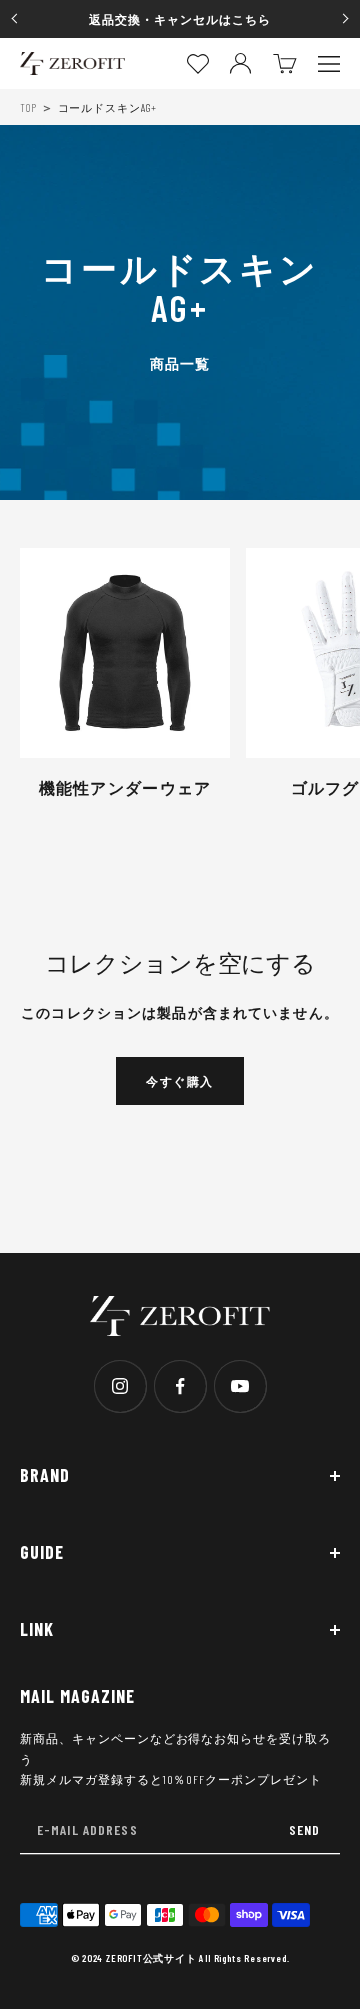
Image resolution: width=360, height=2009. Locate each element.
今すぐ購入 (180, 1081)
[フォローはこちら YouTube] (240, 1386)
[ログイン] (240, 63)
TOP (28, 107)
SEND (304, 1829)
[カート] (285, 63)
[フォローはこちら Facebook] (180, 1386)
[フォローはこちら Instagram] (120, 1386)
